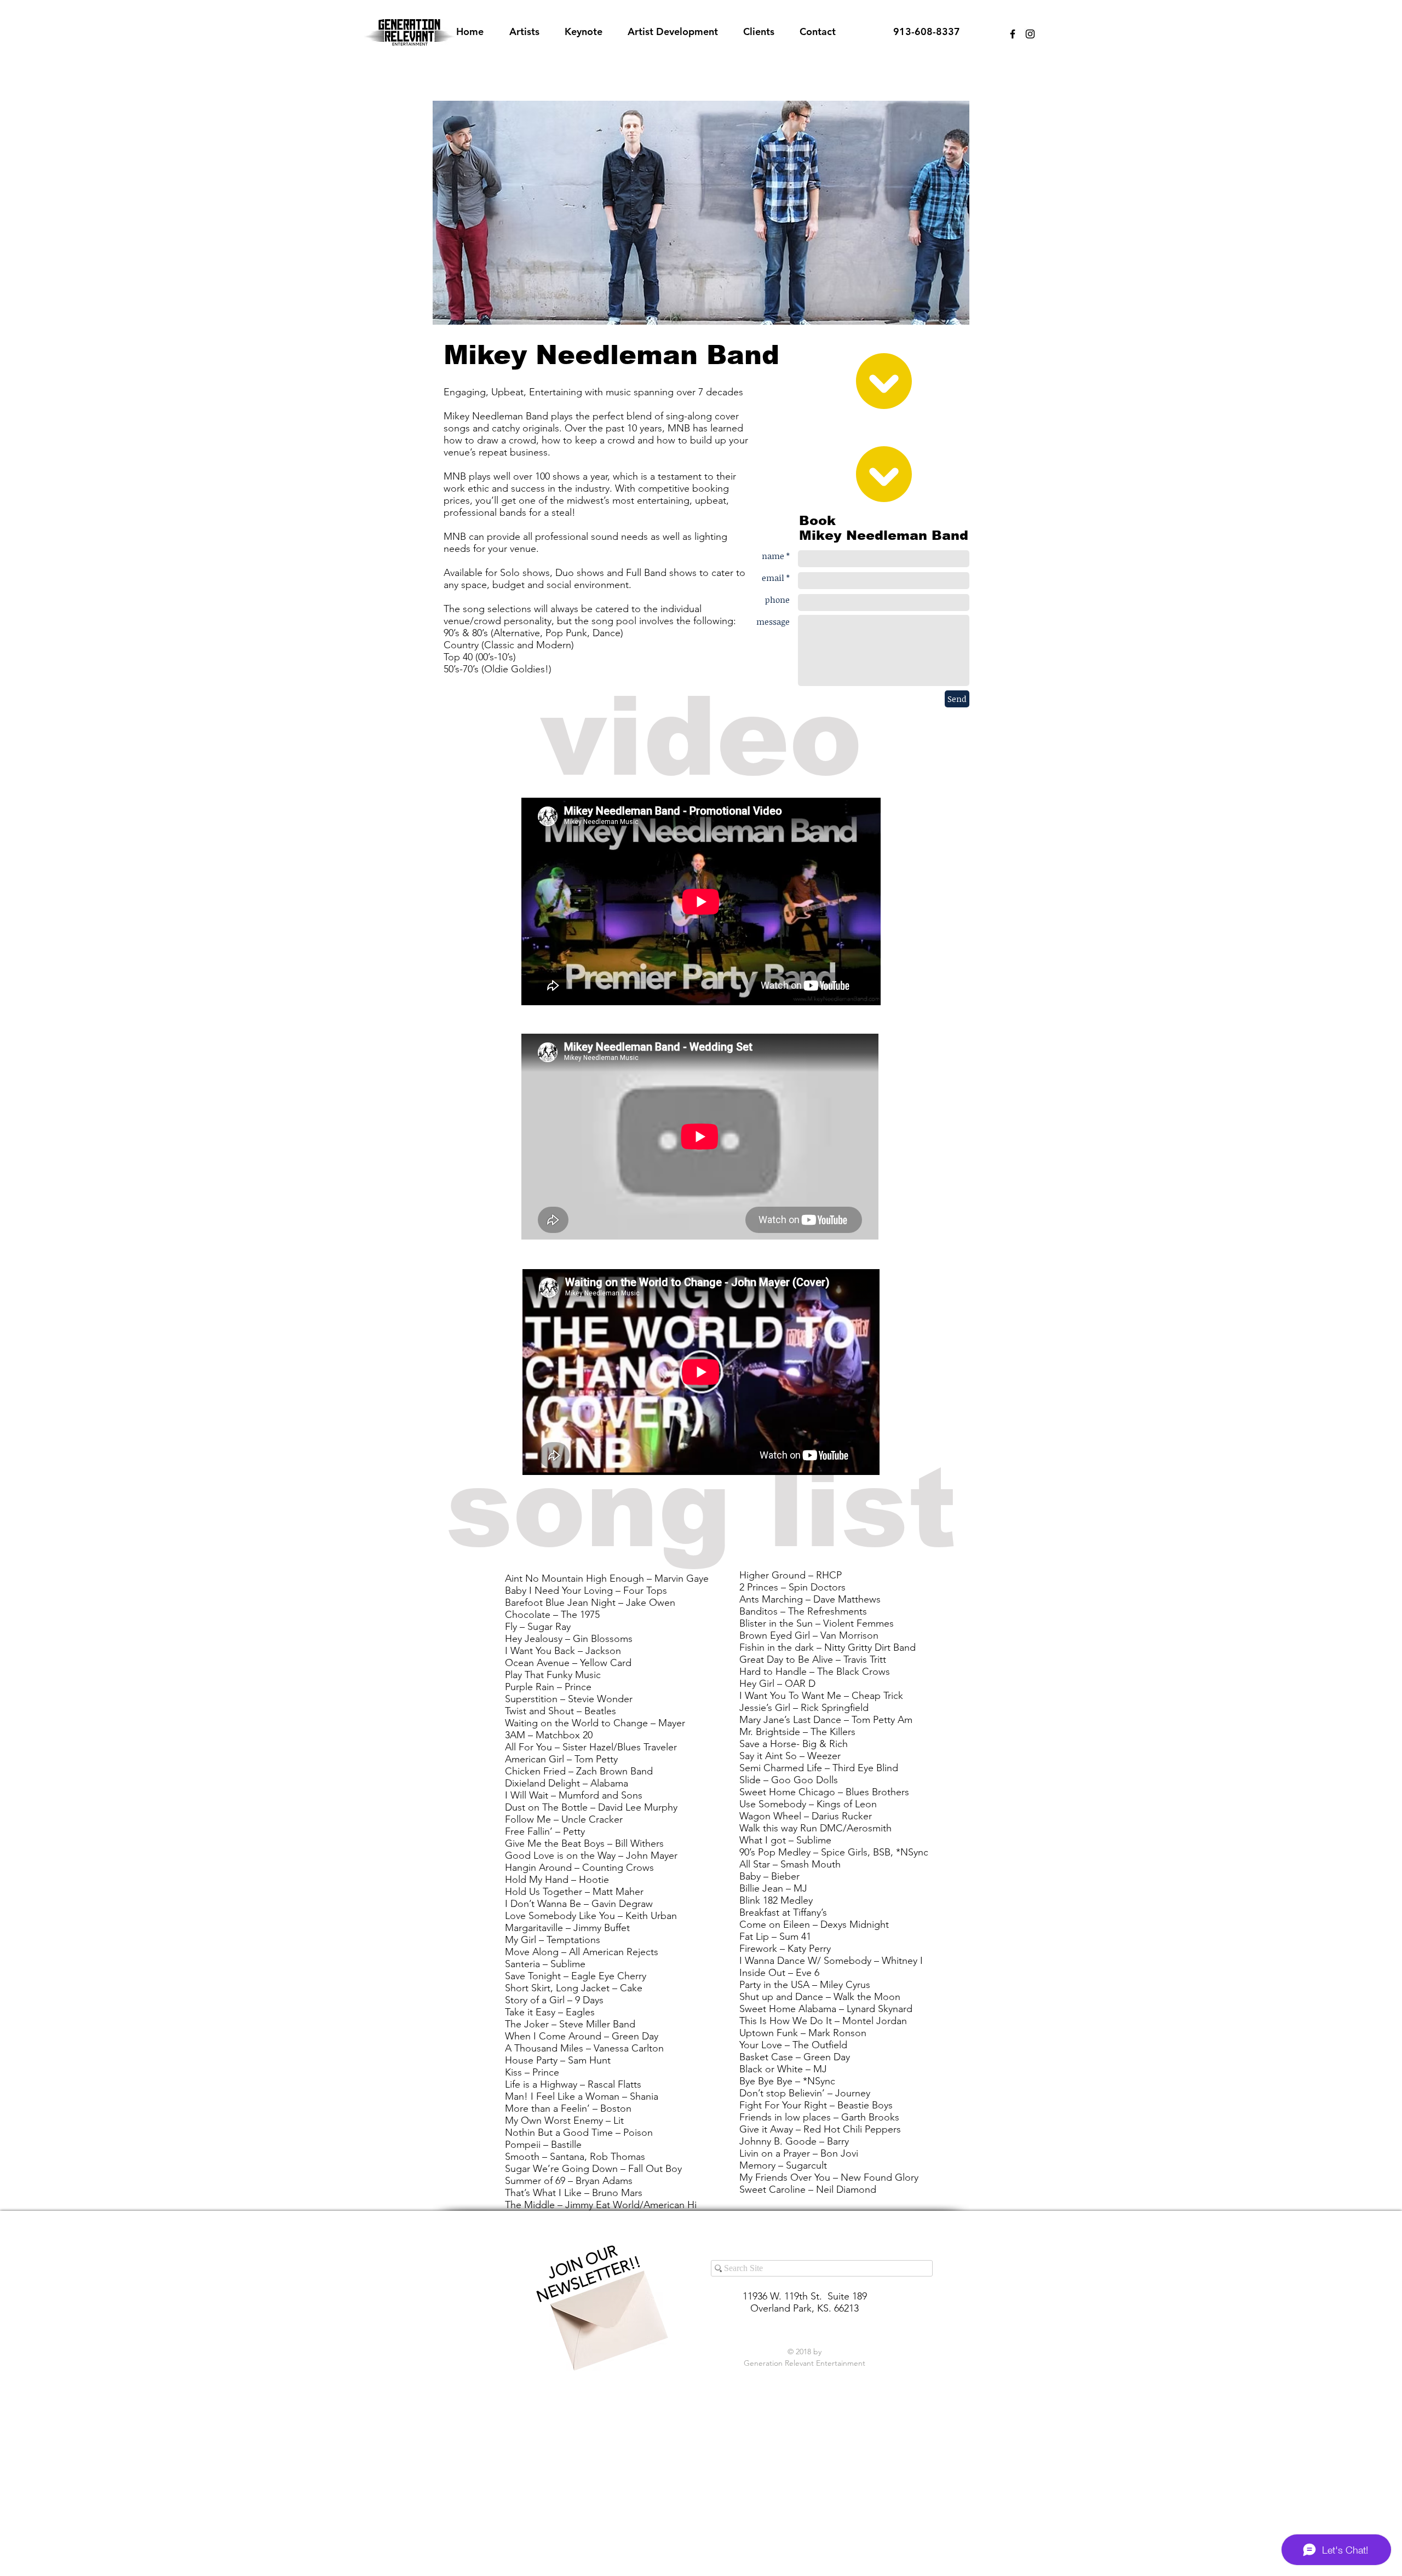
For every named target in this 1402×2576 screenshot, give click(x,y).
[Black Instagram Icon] (1030, 34)
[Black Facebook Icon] (1013, 34)
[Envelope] (606, 2311)
